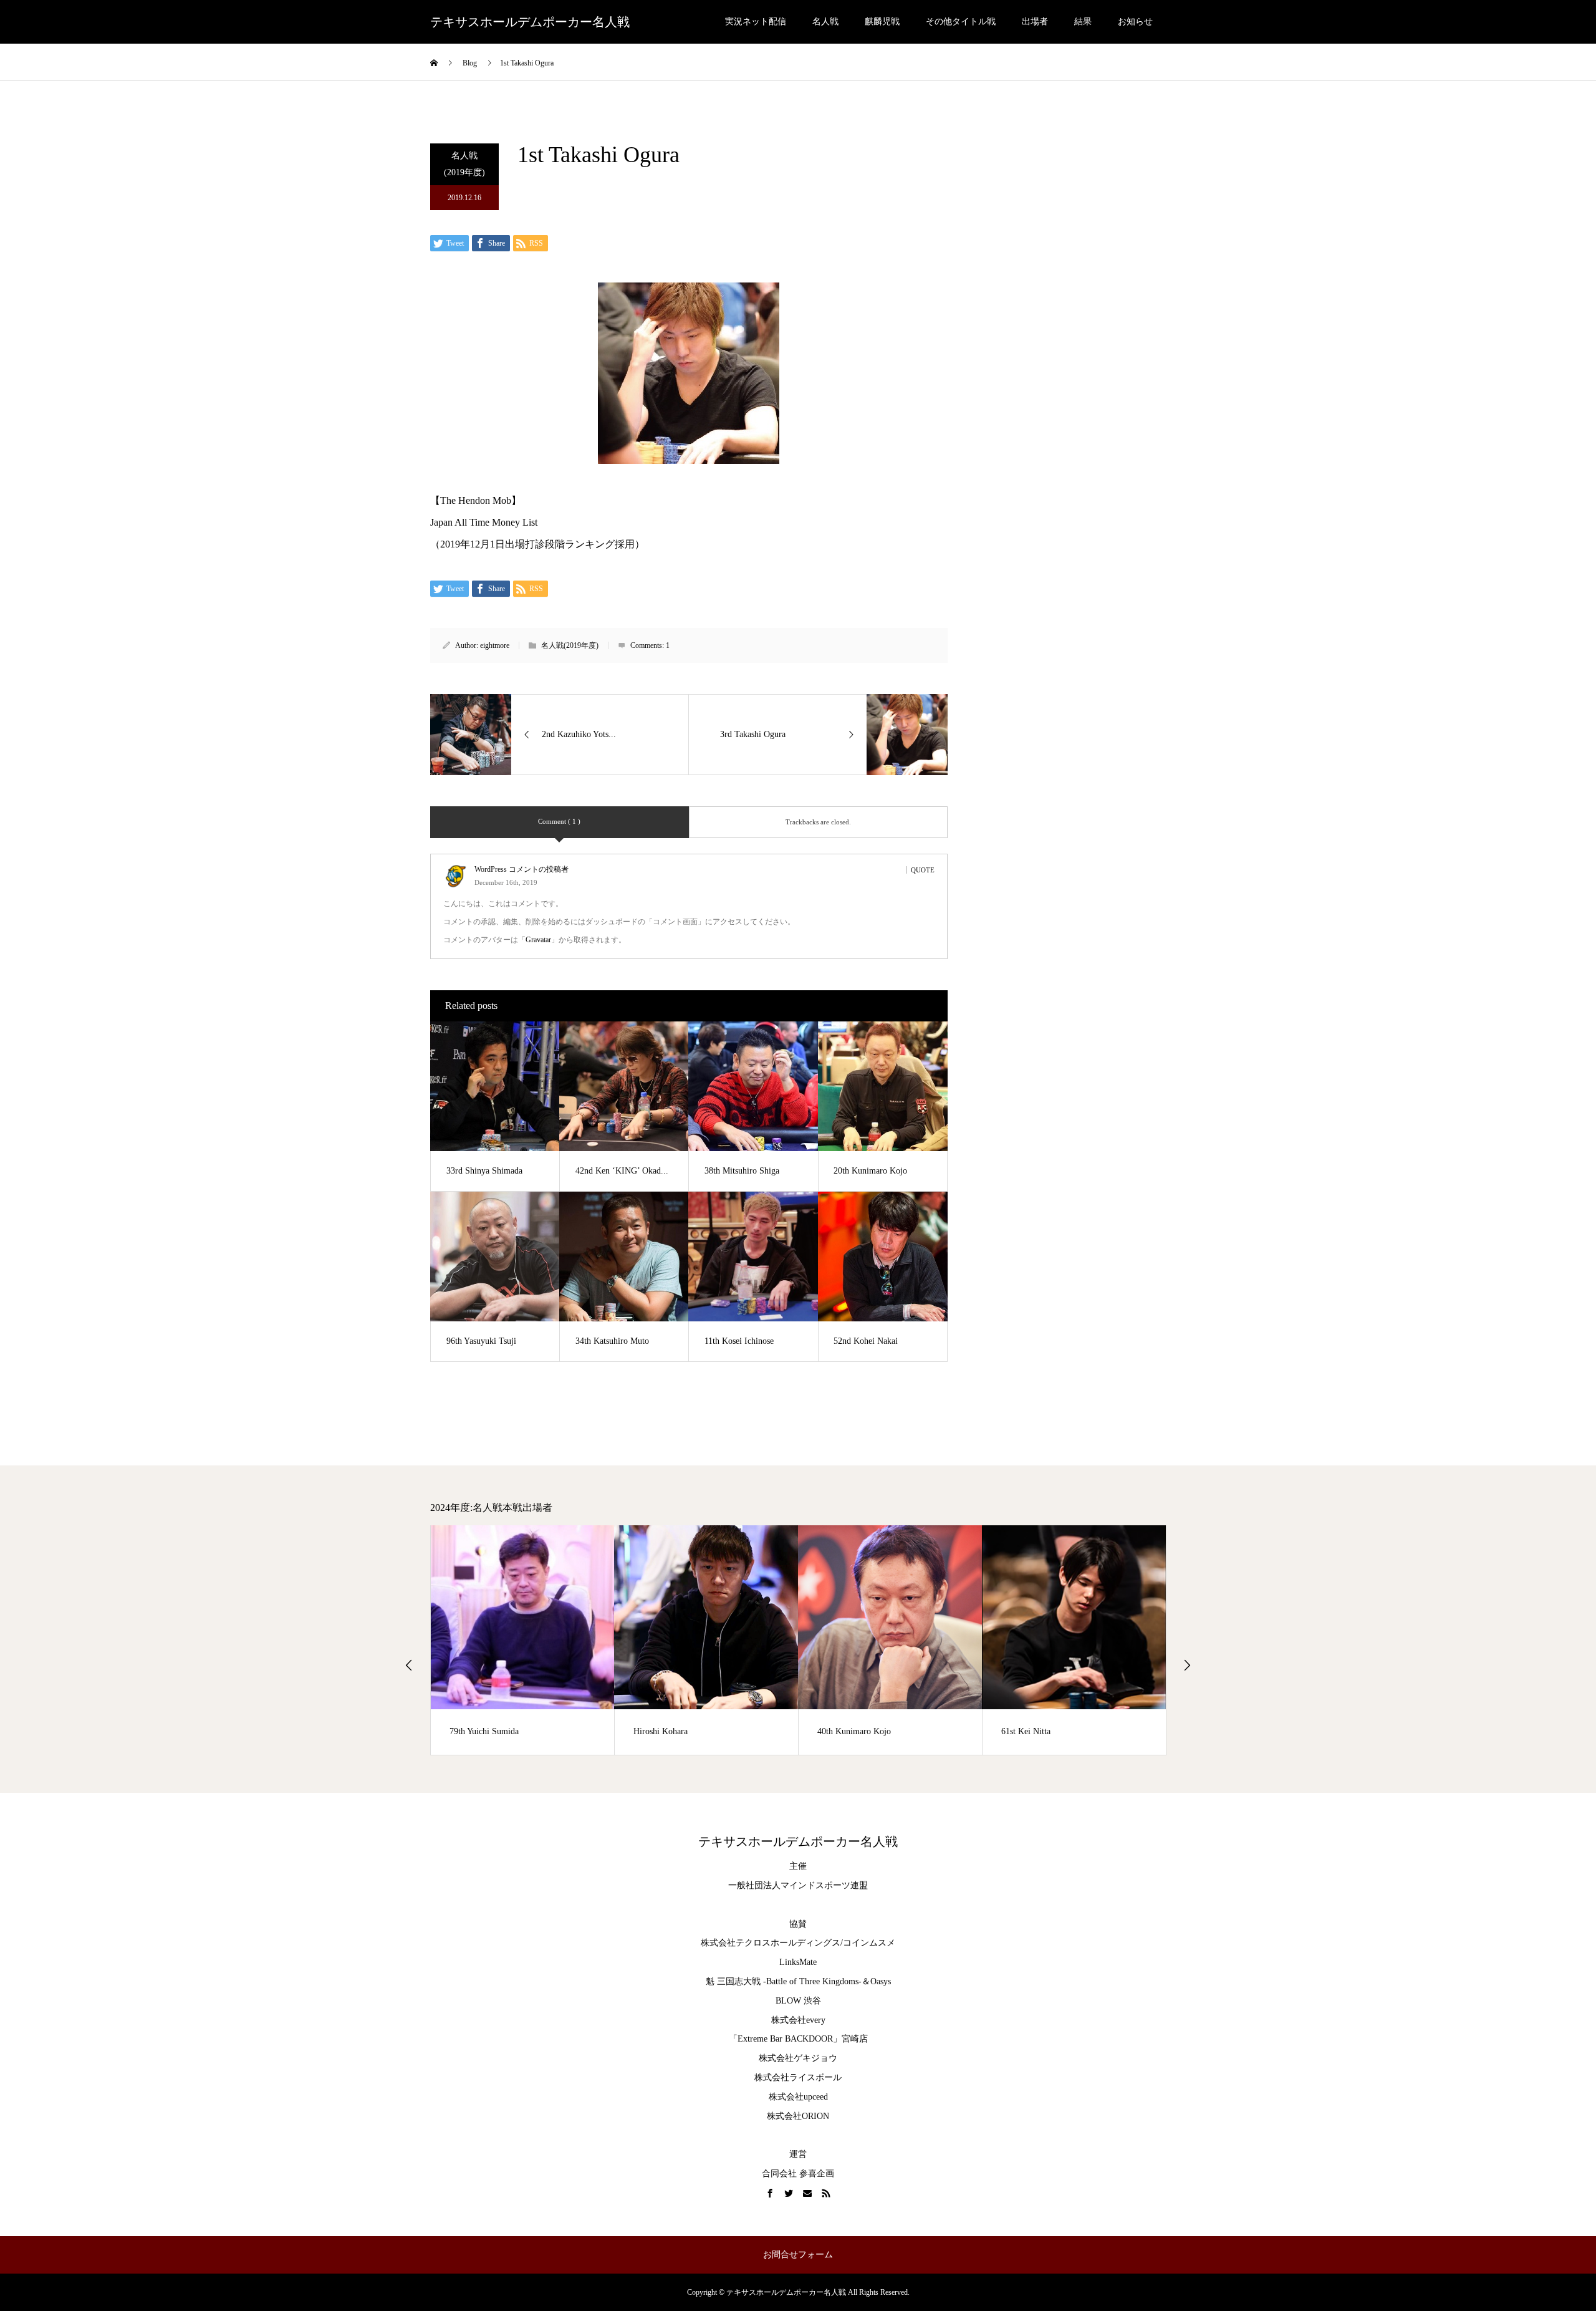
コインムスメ (869, 1943)
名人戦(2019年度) (464, 164)
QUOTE (923, 870)
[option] (523, 1640)
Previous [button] (409, 1665)
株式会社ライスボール (798, 2077)
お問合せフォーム (798, 2255)
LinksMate (798, 1962)
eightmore (495, 645)
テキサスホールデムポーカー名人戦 (530, 22)
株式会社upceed (798, 2097)
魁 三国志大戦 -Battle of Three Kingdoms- (784, 1981)
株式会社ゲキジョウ (798, 2058)
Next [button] (1187, 1665)
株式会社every (798, 2020)
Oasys (881, 1981)
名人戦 (825, 22)
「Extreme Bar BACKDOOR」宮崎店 (798, 2039)
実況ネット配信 (756, 22)
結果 (1083, 22)
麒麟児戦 (882, 22)
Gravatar (538, 940)
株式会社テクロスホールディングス (771, 1943)
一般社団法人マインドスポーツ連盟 (798, 1885)
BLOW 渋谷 (798, 2001)
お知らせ (1135, 22)
